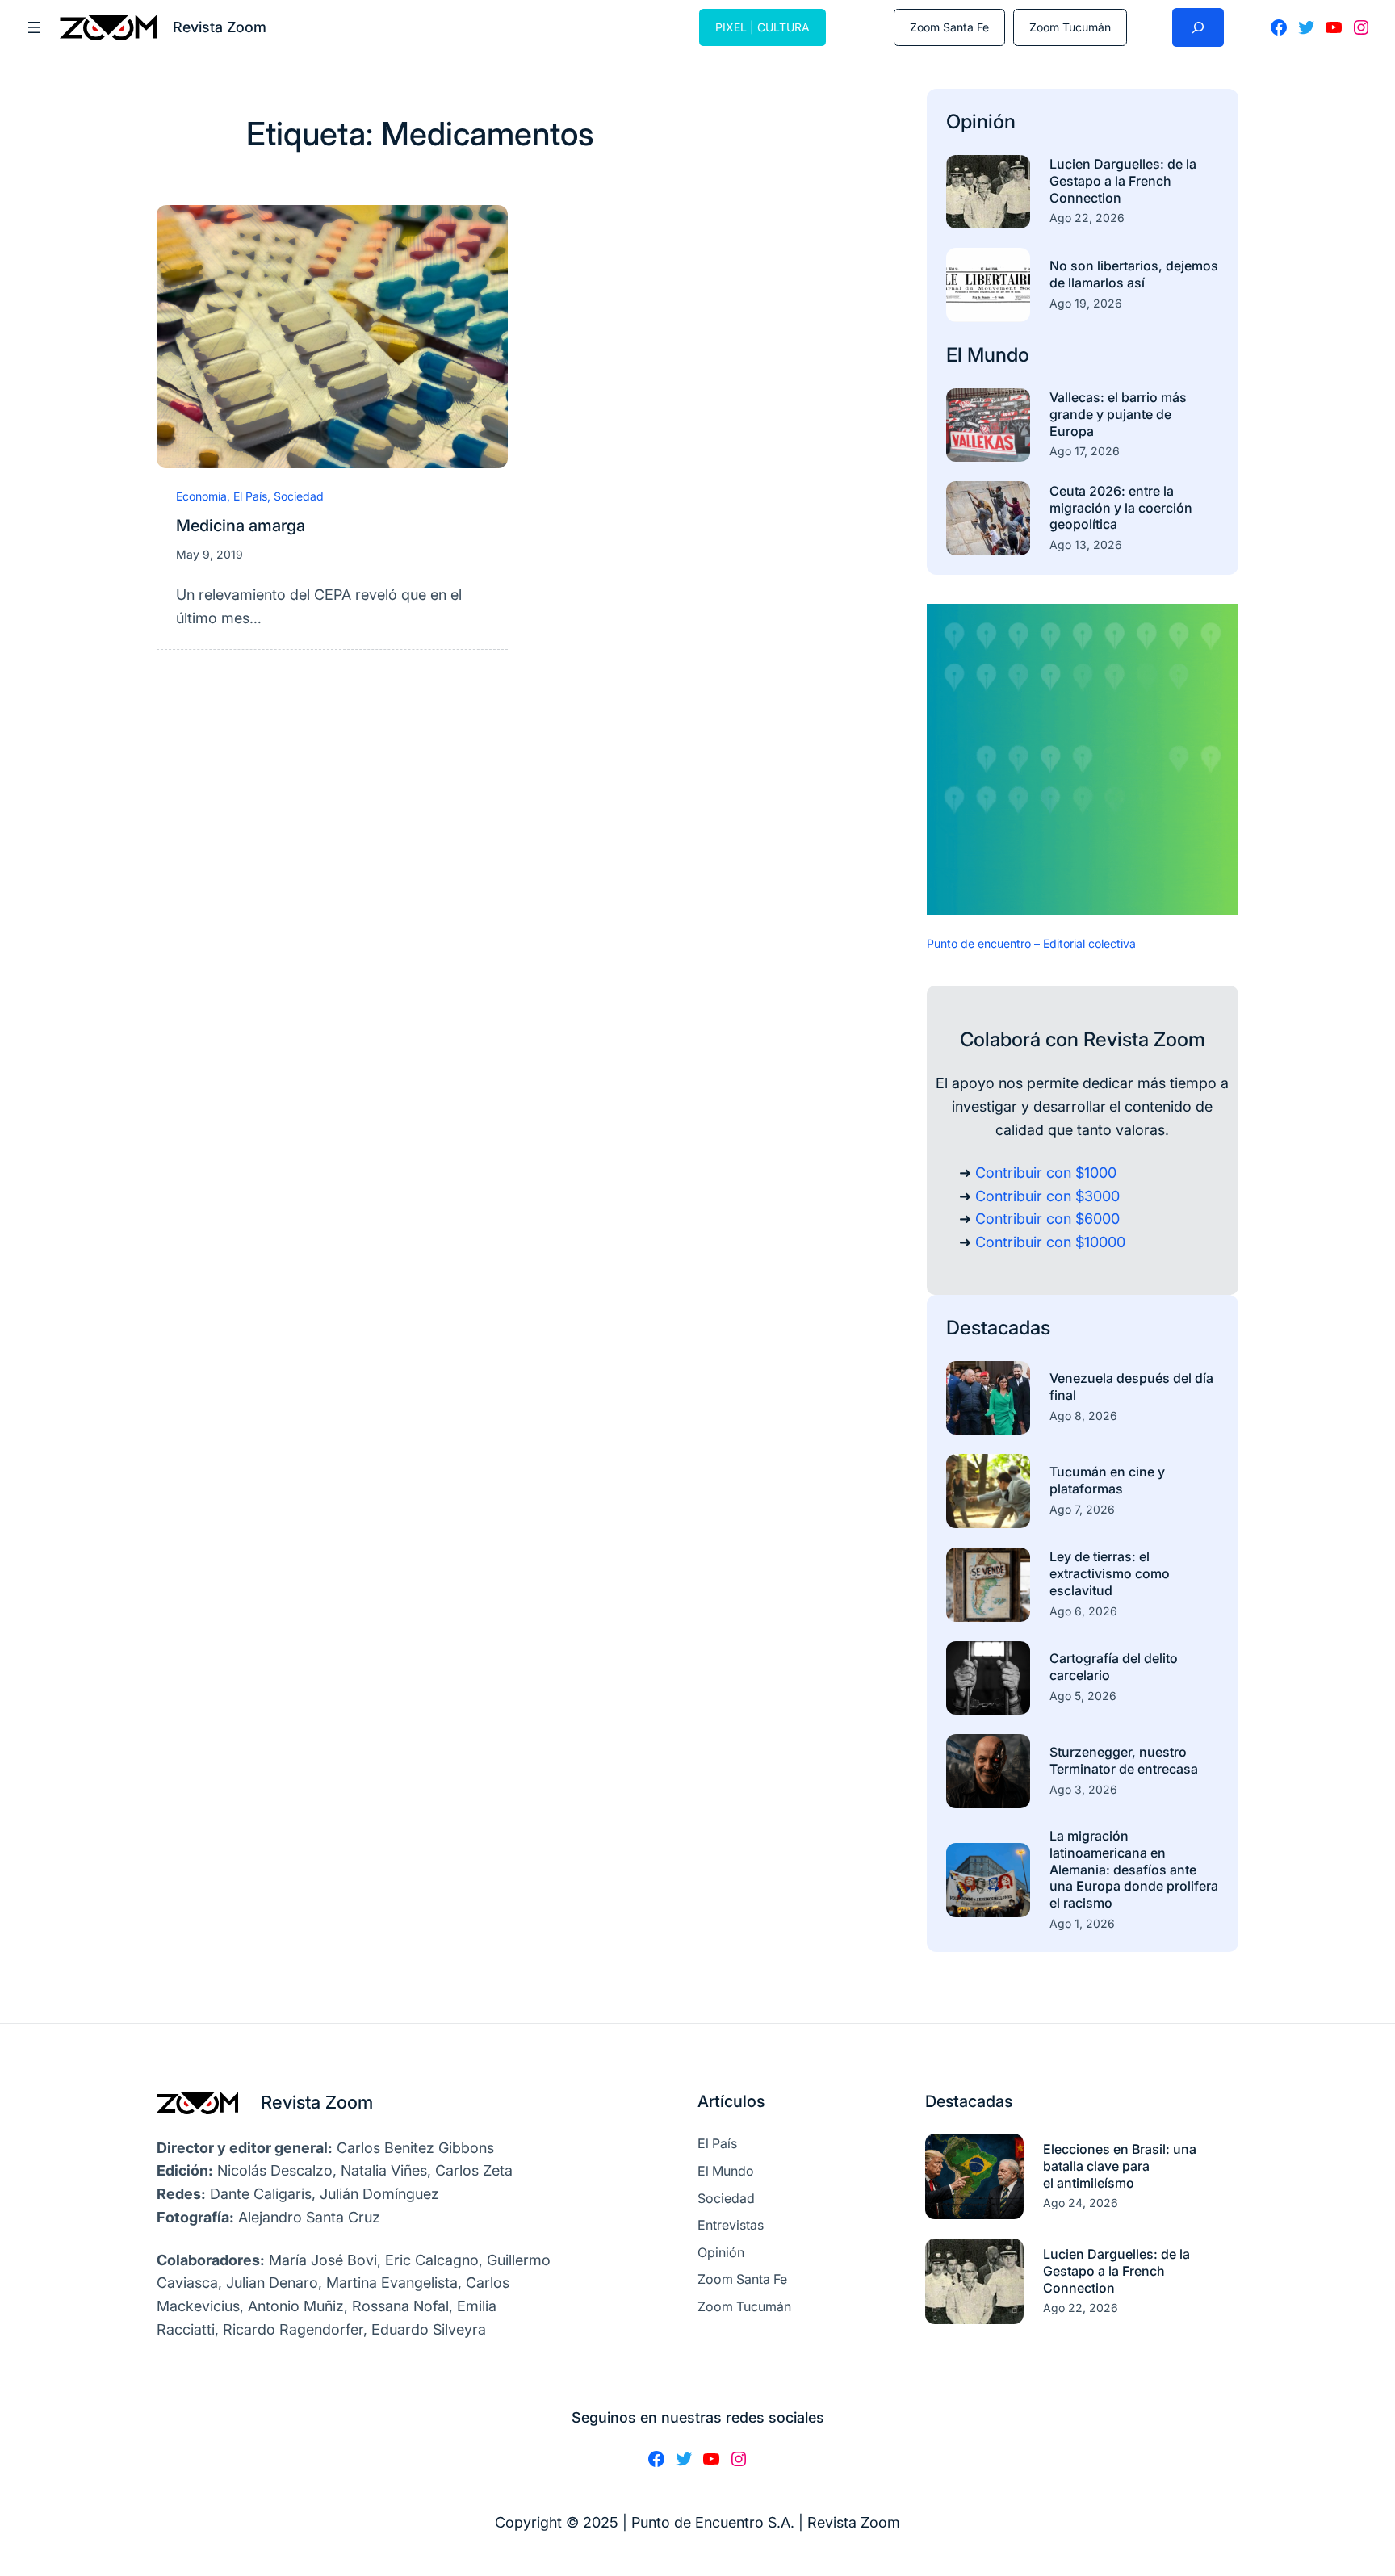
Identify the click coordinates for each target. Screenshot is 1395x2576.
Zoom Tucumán (1070, 27)
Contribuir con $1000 (1046, 1173)
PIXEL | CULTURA (762, 27)
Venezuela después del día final (1131, 1386)
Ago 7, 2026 (1082, 1509)
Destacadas (998, 1328)
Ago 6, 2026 (1083, 1611)
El (957, 355)
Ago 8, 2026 (1083, 1416)
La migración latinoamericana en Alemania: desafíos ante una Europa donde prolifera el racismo (1134, 1869)
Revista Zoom (317, 2102)
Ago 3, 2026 (1083, 1789)
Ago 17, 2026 (1085, 451)
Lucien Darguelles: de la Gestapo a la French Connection (1123, 181)
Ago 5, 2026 (1083, 1696)
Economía (201, 496)
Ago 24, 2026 (1081, 2203)
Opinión (981, 121)
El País (250, 496)
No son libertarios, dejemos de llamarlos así (1134, 274)
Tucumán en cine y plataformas (1107, 1480)
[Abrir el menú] (34, 27)
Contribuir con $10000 (1050, 1242)
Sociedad (299, 496)
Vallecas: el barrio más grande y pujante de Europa (1118, 414)
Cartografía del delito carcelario (1114, 1667)
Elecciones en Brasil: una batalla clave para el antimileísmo (1120, 2166)
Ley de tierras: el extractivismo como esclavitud (1110, 1573)
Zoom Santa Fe (949, 27)
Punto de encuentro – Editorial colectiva (1031, 943)
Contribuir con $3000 (1047, 1196)
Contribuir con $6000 (1047, 1219)
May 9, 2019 (209, 554)
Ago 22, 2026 (1087, 218)
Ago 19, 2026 (1086, 303)
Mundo (998, 355)
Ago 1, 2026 (1082, 1923)
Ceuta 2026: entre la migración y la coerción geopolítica (1121, 508)
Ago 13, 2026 (1086, 545)
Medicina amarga (241, 526)
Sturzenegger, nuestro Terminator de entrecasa (1124, 1760)
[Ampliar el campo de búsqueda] (1198, 27)
